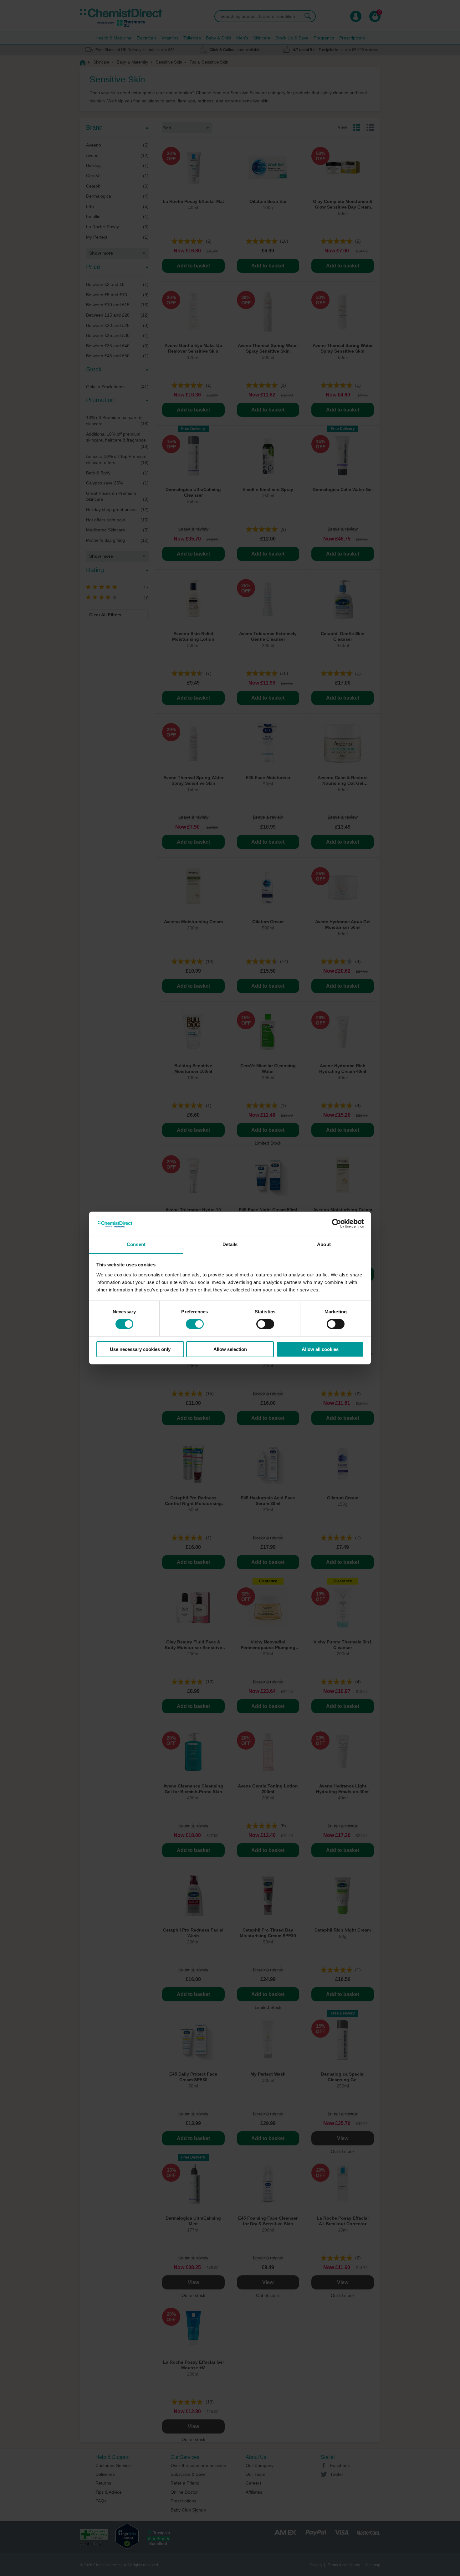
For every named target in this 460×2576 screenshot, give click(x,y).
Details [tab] (230, 1244)
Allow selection (230, 1349)
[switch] (195, 1324)
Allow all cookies (320, 1349)
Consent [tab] (136, 1244)
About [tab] (324, 1244)
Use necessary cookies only (140, 1349)
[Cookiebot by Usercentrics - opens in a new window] (337, 1223)
